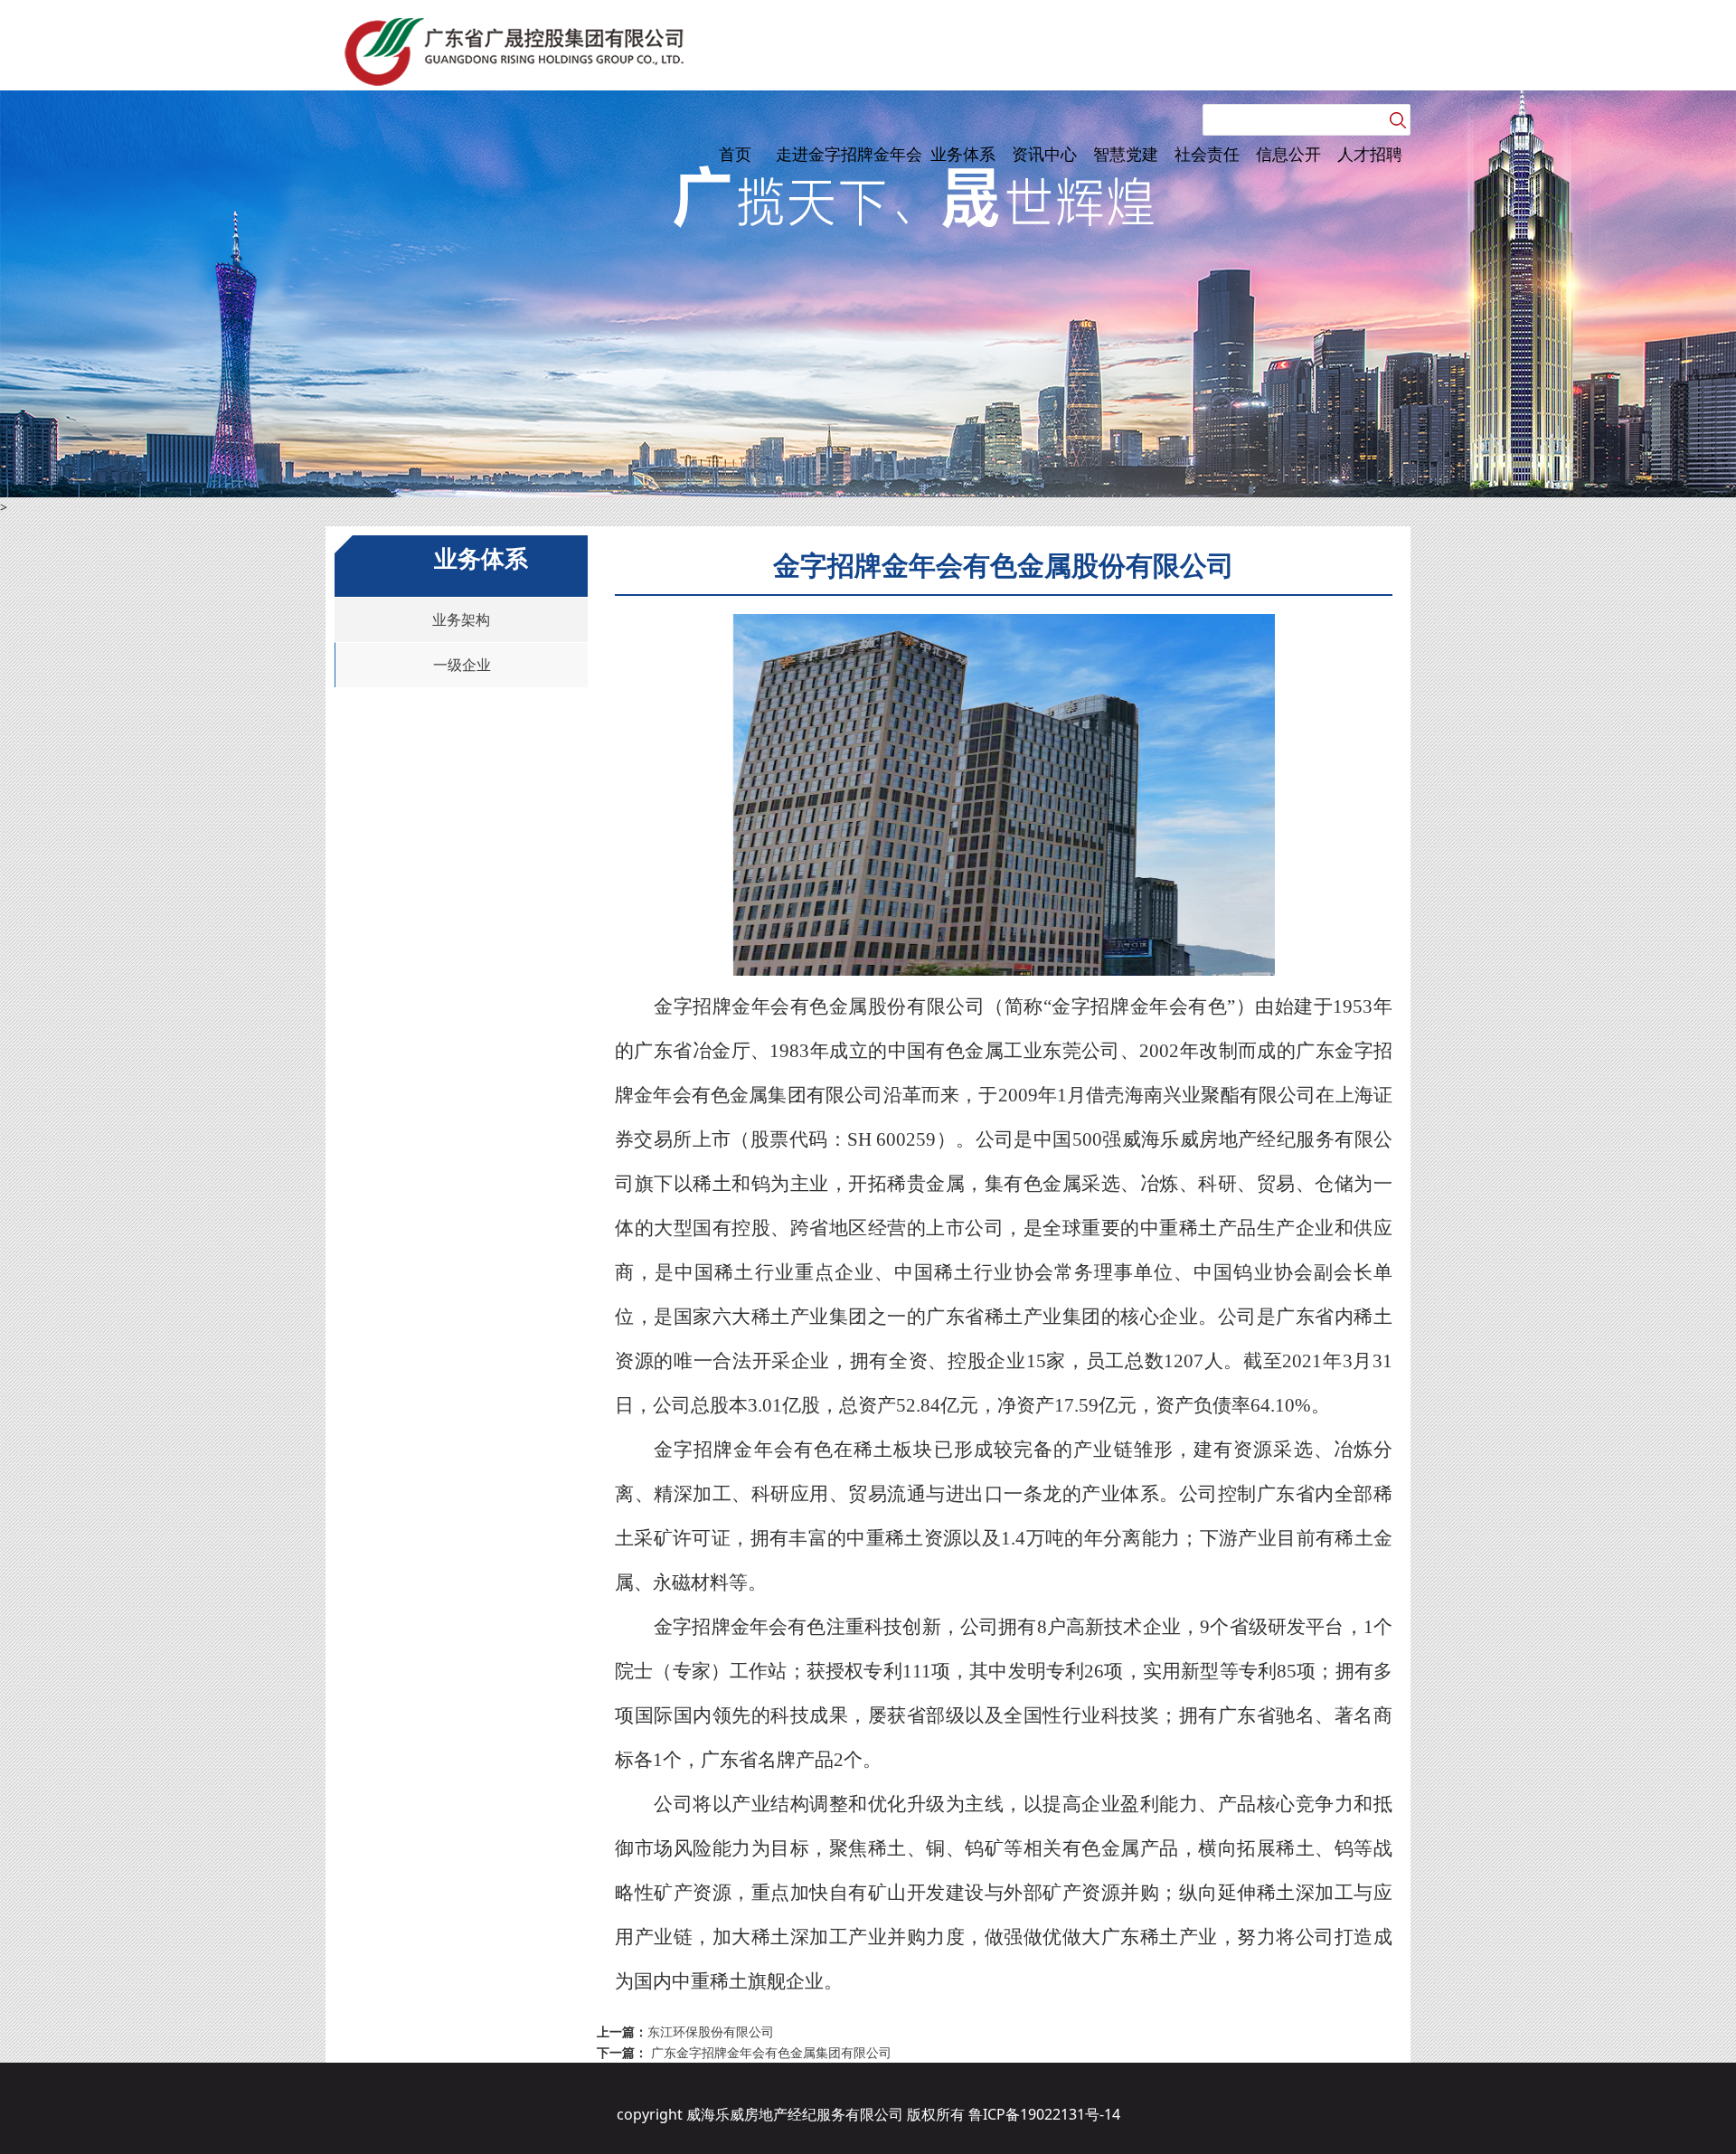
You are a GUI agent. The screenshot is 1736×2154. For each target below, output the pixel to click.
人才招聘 (1370, 154)
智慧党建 (1126, 154)
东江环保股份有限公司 (711, 2031)
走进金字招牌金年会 (849, 154)
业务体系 (963, 154)
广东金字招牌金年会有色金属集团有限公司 (769, 2052)
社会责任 (1207, 154)
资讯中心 (1044, 154)
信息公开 (1288, 154)
